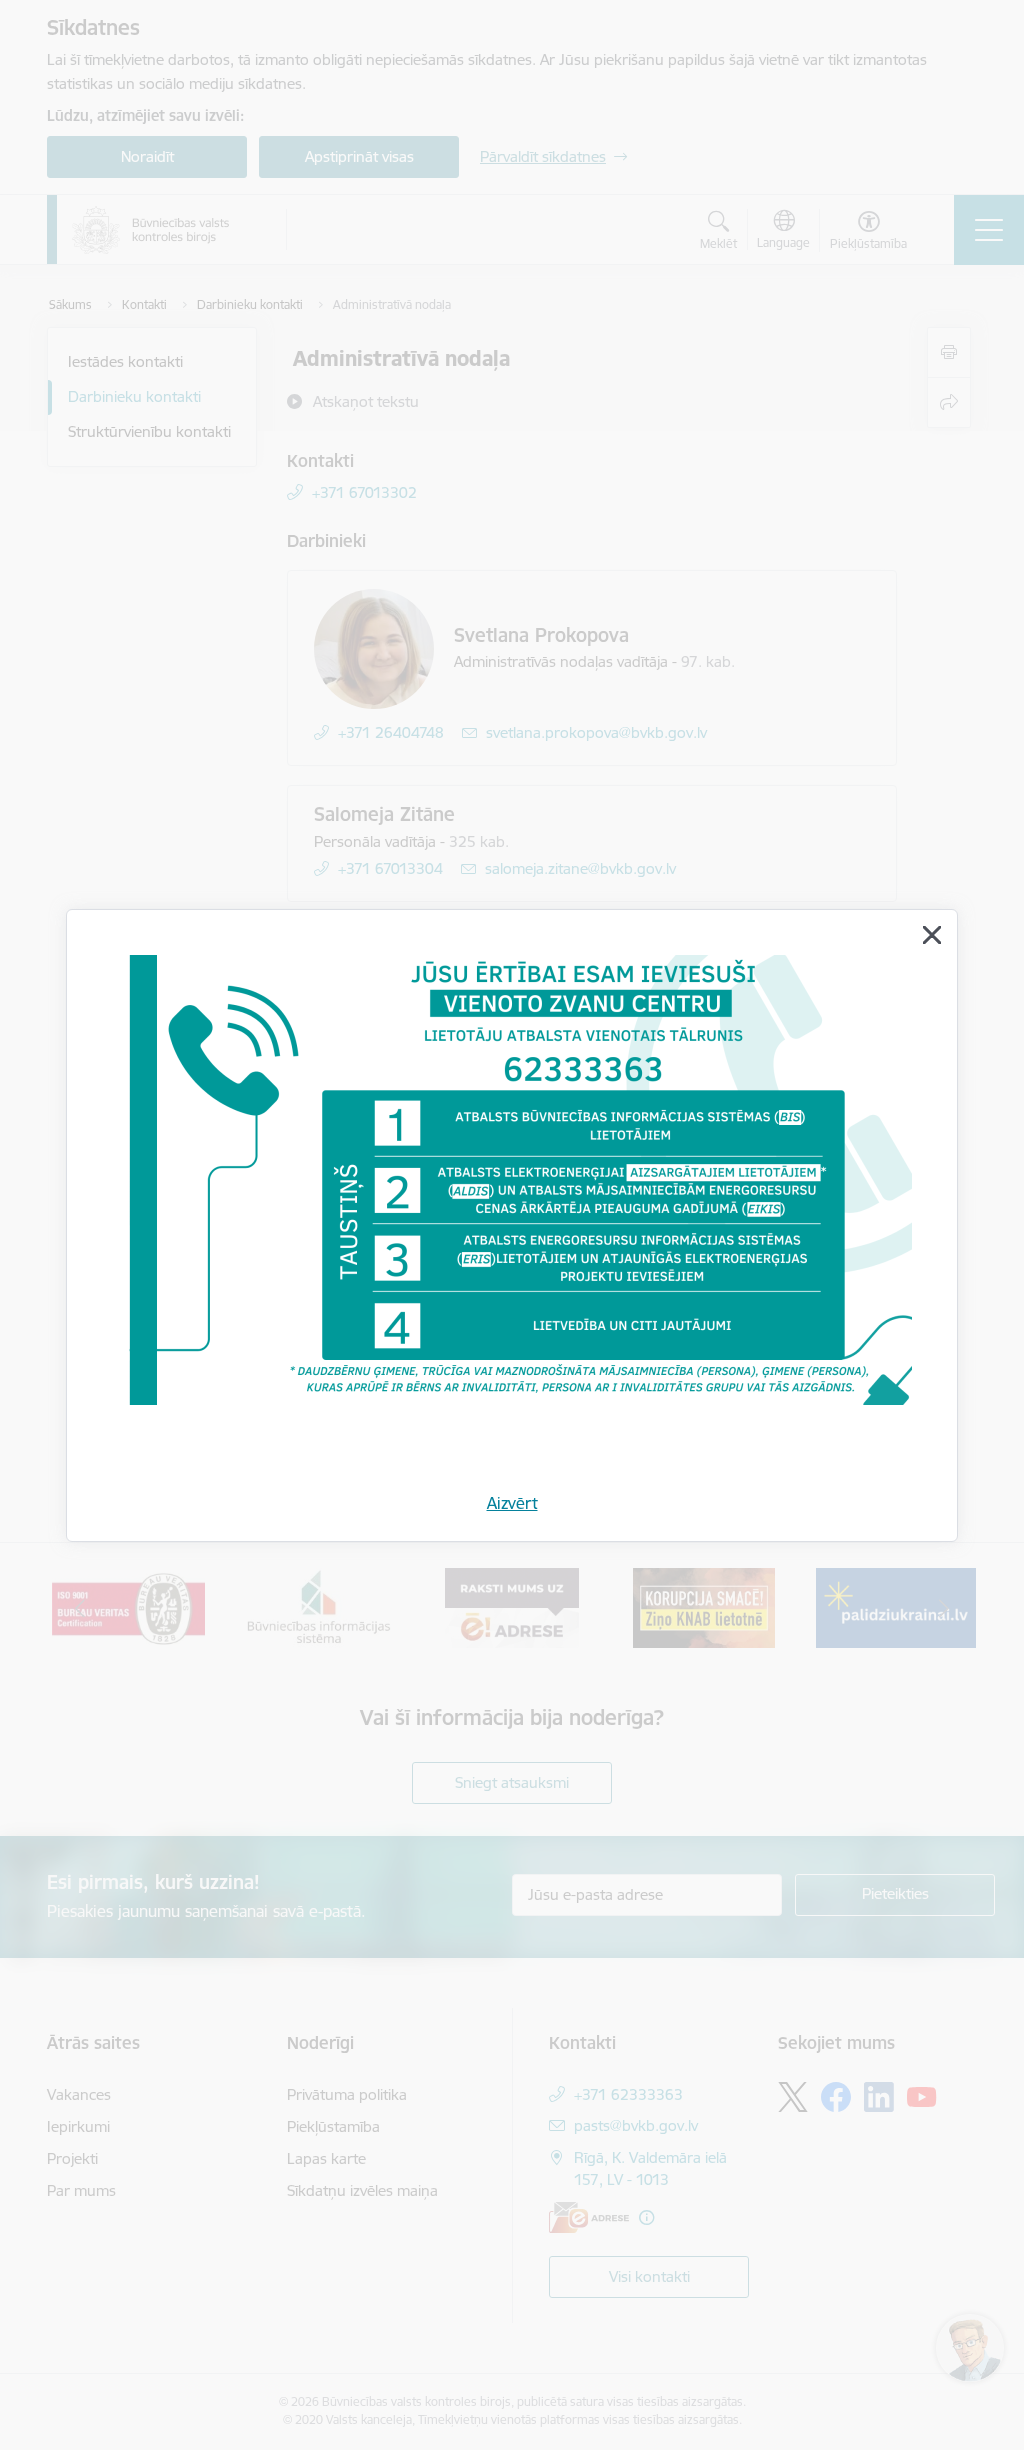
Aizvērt (512, 1503)
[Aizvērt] (932, 935)
